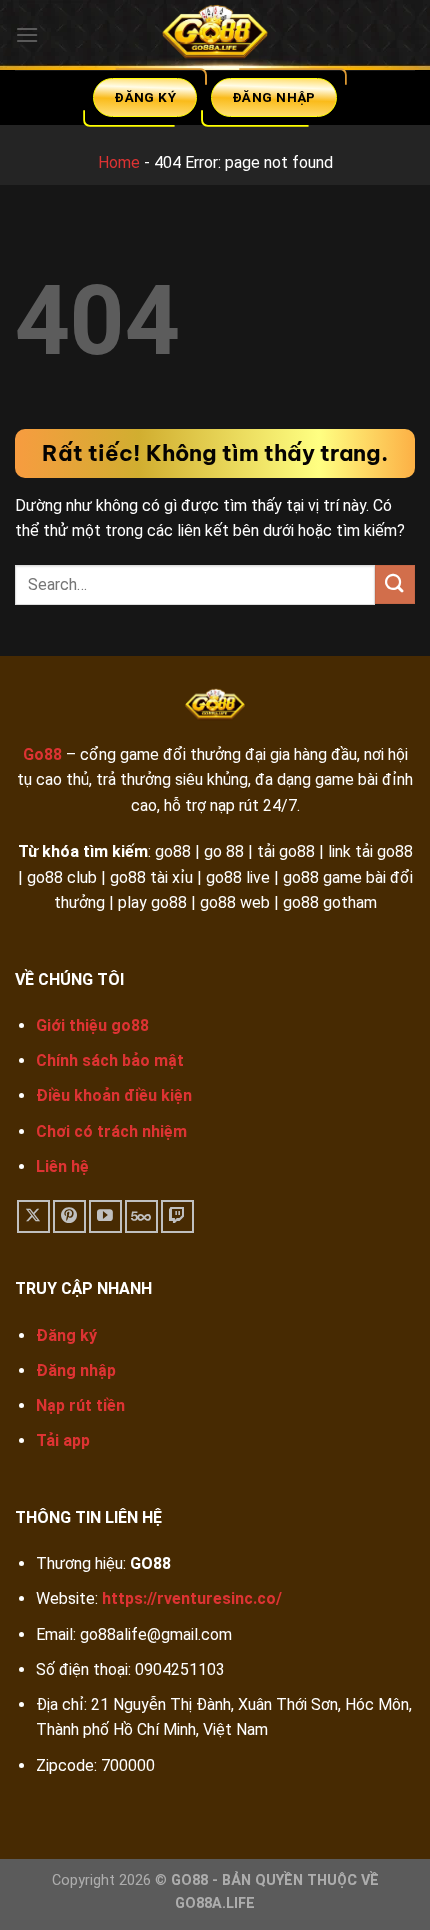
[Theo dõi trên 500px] (141, 1216)
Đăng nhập (76, 1370)
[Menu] (27, 34)
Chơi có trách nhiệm (111, 1131)
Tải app (63, 1440)
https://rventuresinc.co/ (192, 1598)
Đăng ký (66, 1335)
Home (119, 162)
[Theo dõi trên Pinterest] (69, 1216)
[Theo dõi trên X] (33, 1216)
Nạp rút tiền (80, 1405)
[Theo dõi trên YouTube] (105, 1216)
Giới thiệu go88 (92, 1025)
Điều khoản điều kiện (114, 1095)
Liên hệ (62, 1166)
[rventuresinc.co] (215, 35)
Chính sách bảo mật (110, 1060)
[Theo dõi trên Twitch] (177, 1216)
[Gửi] (395, 584)
